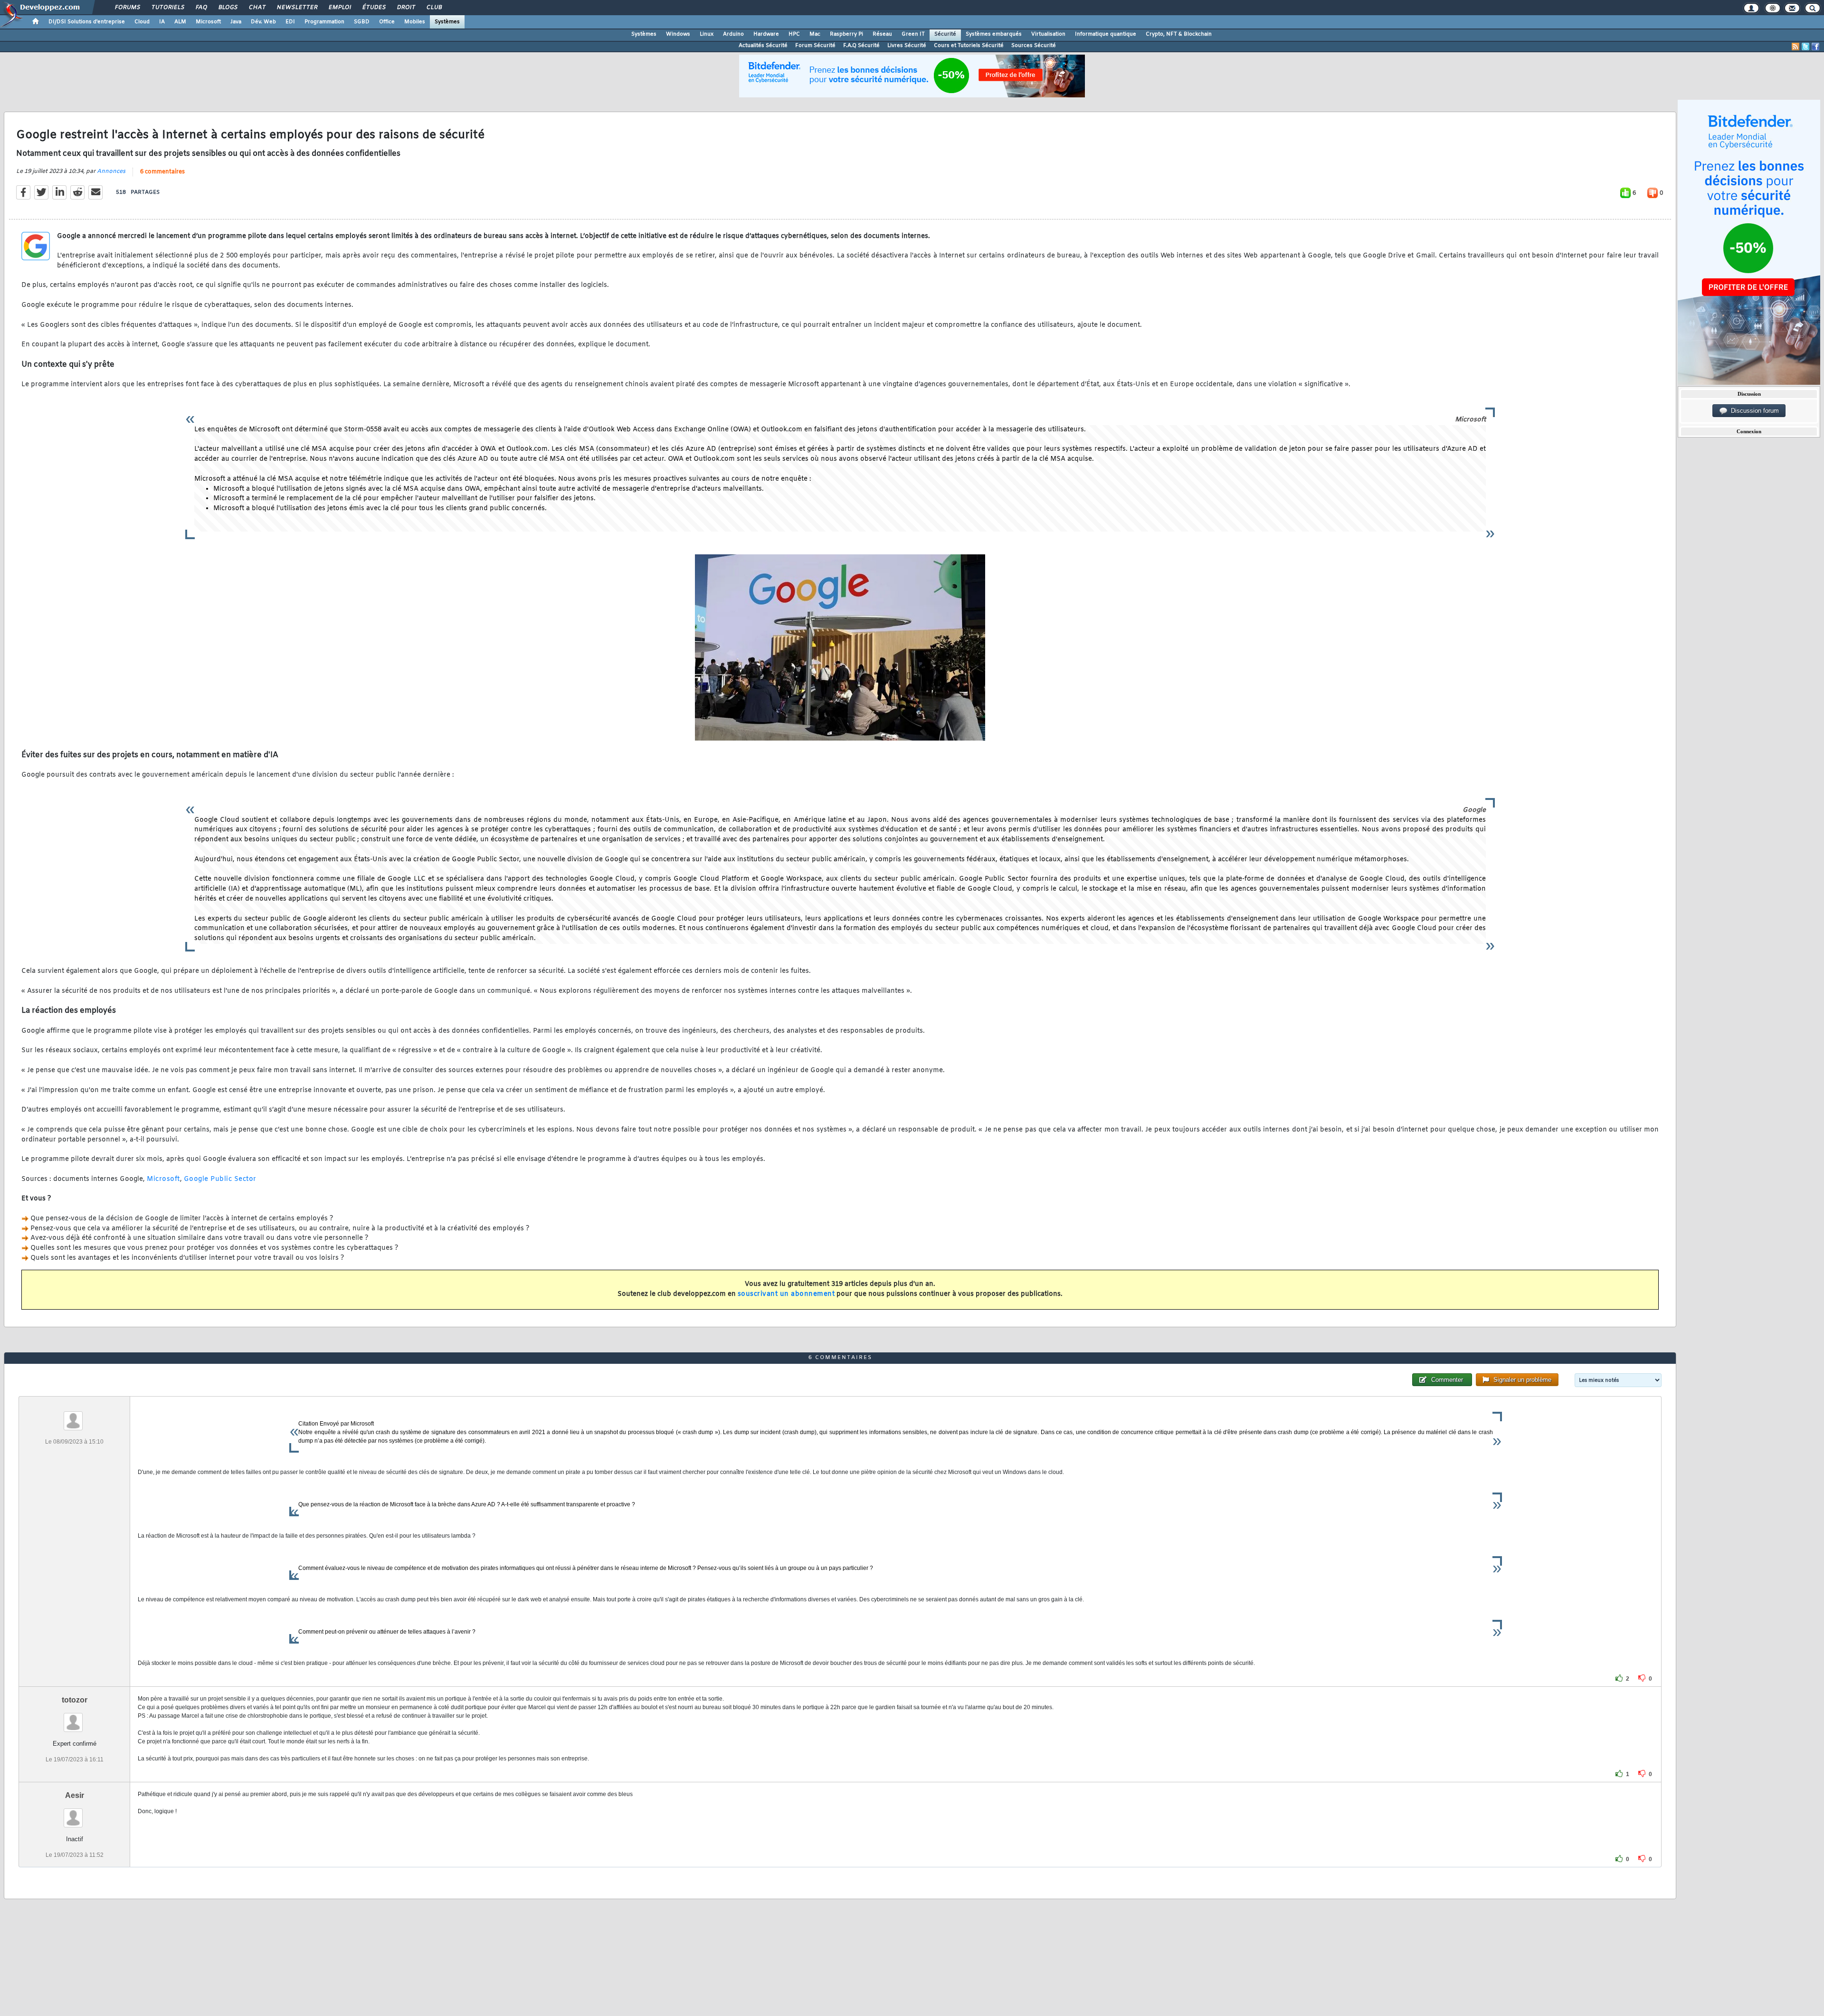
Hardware (766, 34)
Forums (127, 8)
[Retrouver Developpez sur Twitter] (1805, 47)
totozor (75, 1700)
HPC (794, 34)
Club (434, 8)
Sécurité (945, 34)
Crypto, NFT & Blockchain (1179, 34)
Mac (815, 34)
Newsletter (297, 8)
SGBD (362, 22)
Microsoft (208, 22)
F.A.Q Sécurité (861, 46)
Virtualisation (1048, 34)
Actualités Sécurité (763, 46)
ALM (180, 22)
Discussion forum (1753, 411)
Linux (707, 34)
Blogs (228, 8)
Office (387, 22)
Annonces (111, 171)
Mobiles (415, 22)
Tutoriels (167, 8)
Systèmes (447, 22)
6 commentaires (162, 172)
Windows (678, 34)
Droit (406, 8)
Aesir (75, 1795)
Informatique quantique (1106, 34)
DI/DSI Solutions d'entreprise (87, 22)
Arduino (733, 34)
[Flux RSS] (1795, 47)
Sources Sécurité (1034, 46)
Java (236, 22)
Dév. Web (263, 22)
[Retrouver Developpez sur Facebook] (1815, 47)
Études (374, 8)
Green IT (913, 34)
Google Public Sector (220, 1179)
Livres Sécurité (907, 46)
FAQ (201, 8)
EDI (290, 22)
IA (162, 22)
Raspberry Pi (846, 34)
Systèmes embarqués (994, 34)
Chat (257, 8)
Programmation (324, 22)
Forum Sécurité (815, 46)
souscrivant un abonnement (786, 1294)
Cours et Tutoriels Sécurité (969, 46)
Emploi (339, 8)
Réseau (882, 34)
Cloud (142, 22)
